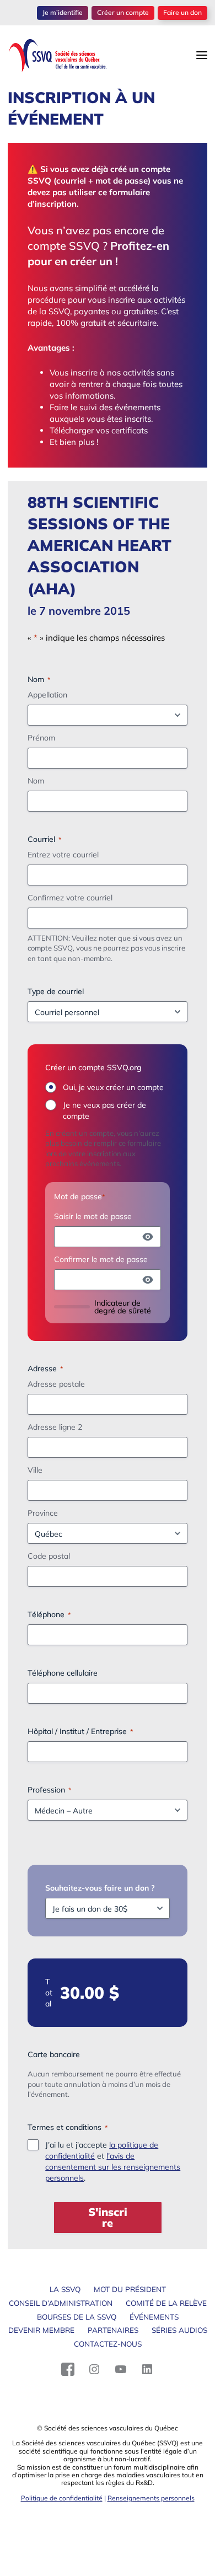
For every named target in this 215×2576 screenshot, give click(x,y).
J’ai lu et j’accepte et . (113, 2161)
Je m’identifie (63, 12)
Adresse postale (56, 1384)
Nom (36, 781)
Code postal (49, 1556)
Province (43, 1513)
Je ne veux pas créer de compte (104, 1110)
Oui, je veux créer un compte (113, 1087)
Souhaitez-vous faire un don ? (100, 1888)
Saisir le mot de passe (93, 1216)
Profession (49, 1790)
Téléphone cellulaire (63, 1673)
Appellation (47, 695)
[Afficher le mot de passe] (148, 1237)
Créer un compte (123, 12)
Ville (35, 1470)
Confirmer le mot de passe (101, 1259)
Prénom (41, 738)
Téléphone (49, 1614)
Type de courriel (56, 991)
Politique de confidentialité (62, 2498)
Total (49, 1993)
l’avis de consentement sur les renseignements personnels (113, 2167)
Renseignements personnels (151, 2498)
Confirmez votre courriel (70, 898)
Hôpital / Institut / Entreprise (80, 1731)
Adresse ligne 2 (55, 1427)
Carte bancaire (54, 2054)
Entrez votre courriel (63, 855)
